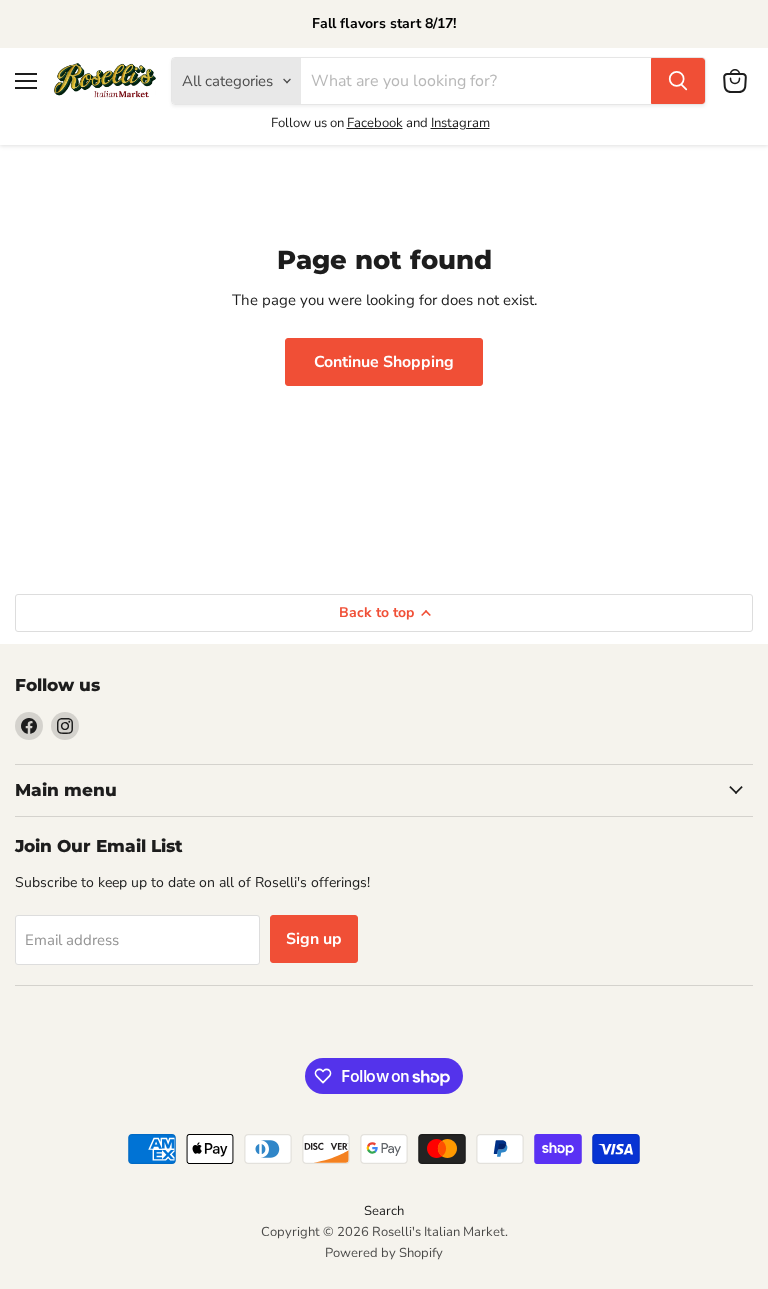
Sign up (314, 939)
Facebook (375, 123)
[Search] (678, 81)
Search (384, 1211)
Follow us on (309, 123)
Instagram (460, 123)
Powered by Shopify (384, 1253)
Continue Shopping (384, 362)
